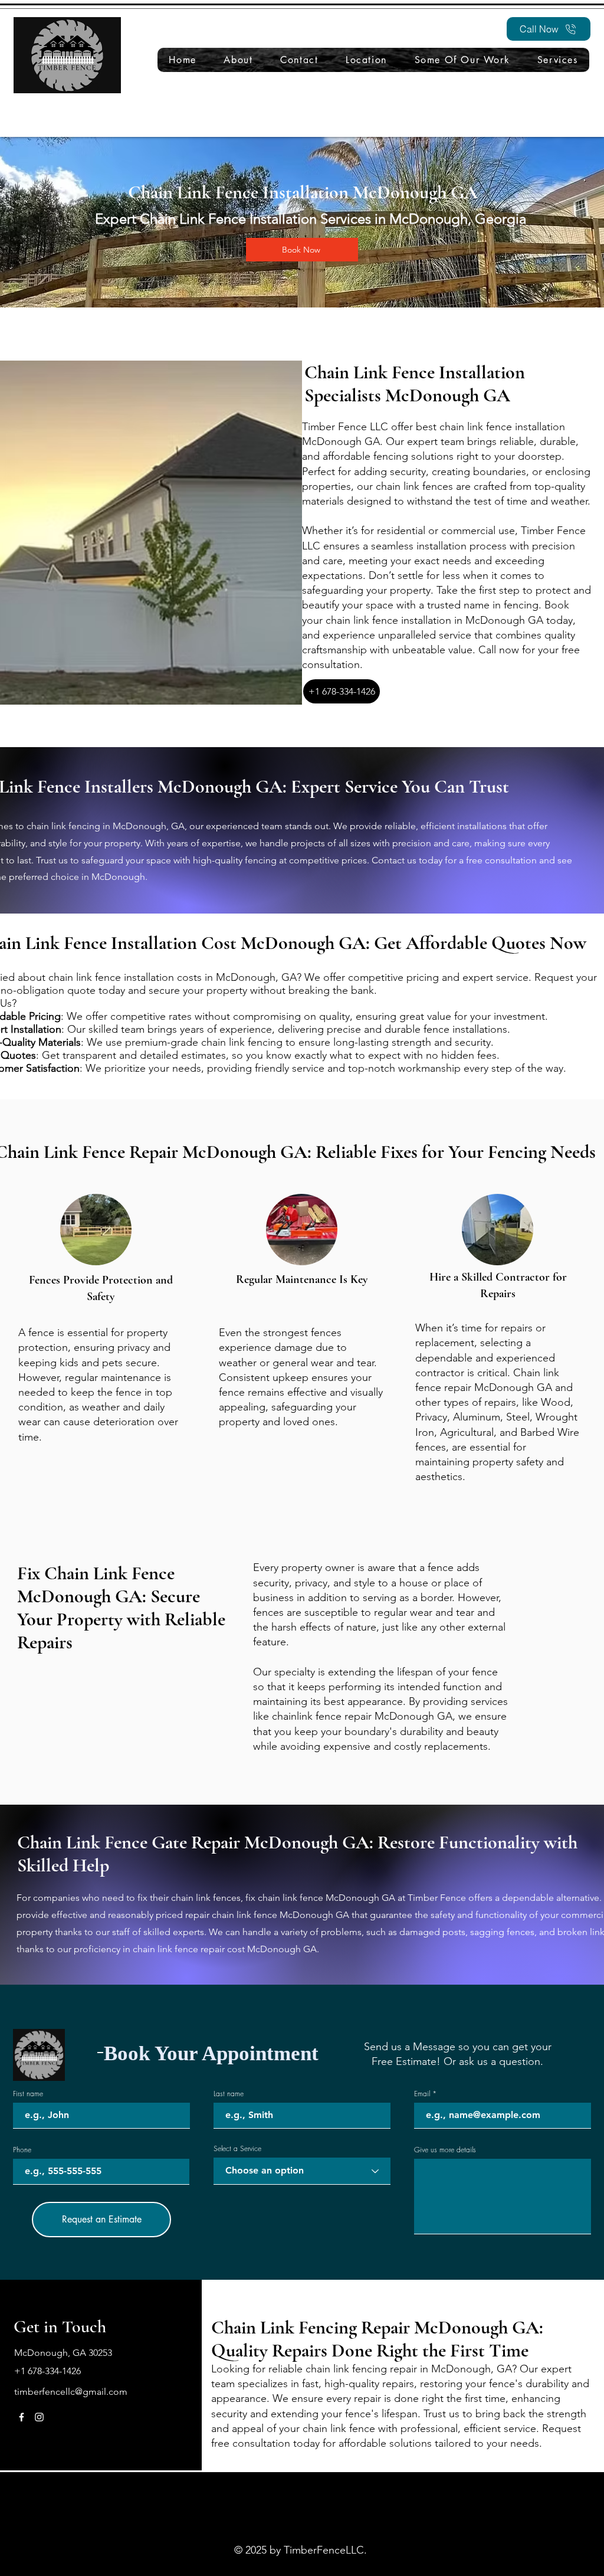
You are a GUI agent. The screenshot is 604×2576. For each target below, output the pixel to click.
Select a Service (237, 2149)
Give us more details (445, 2150)
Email (422, 2094)
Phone (22, 2150)
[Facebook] (22, 2417)
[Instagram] (39, 2417)
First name (28, 2094)
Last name (229, 2094)
